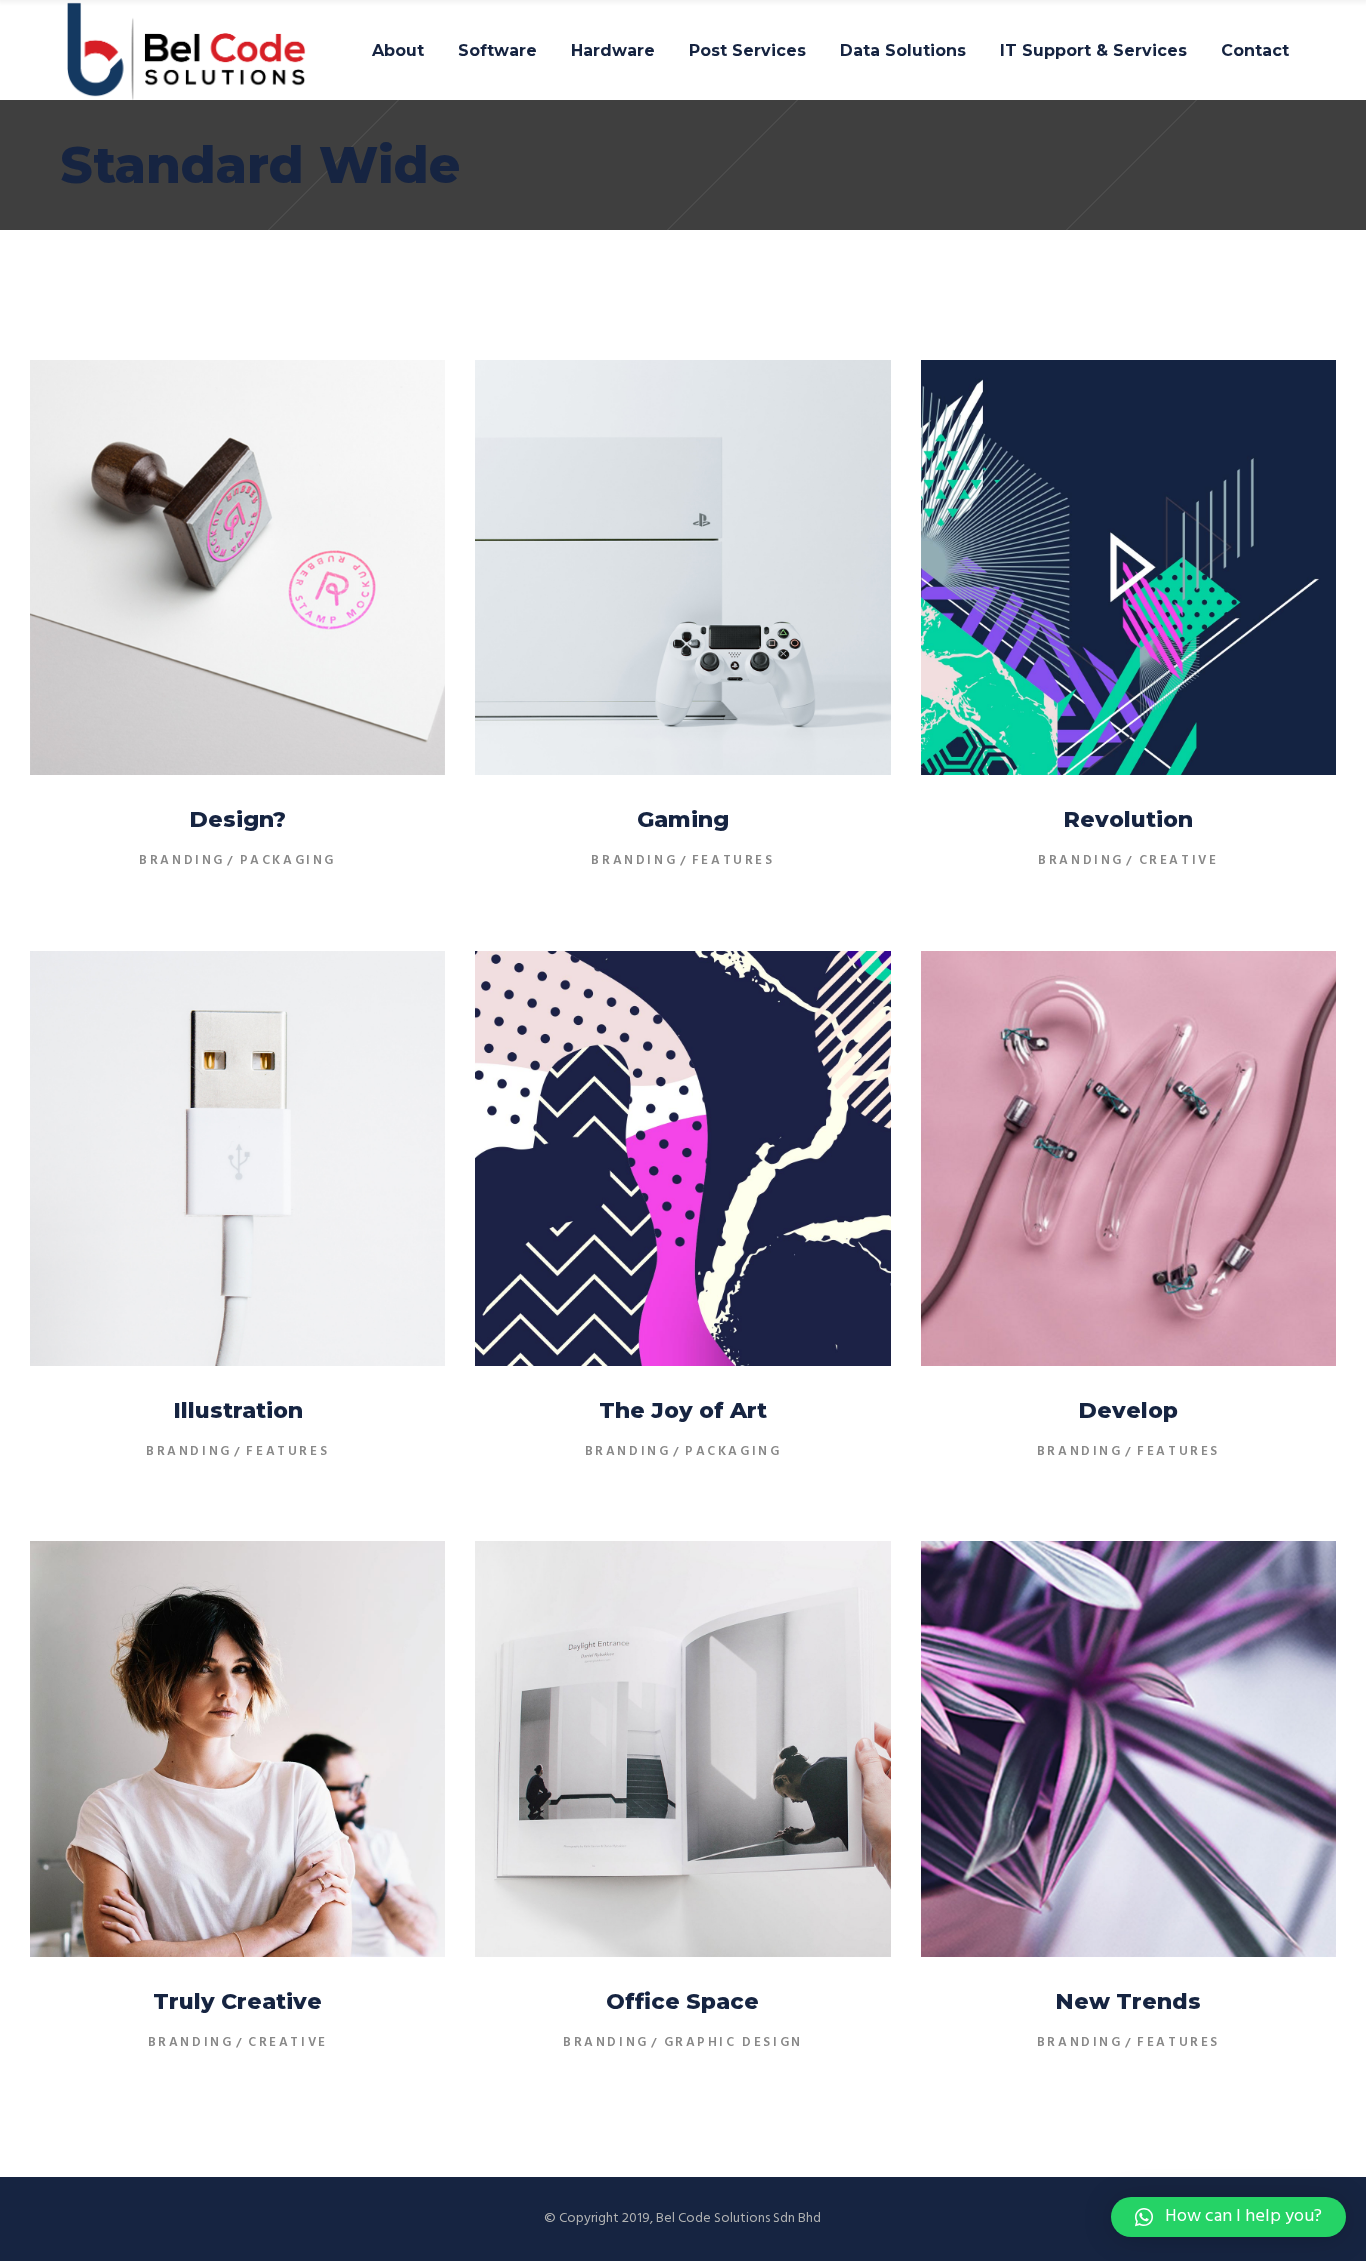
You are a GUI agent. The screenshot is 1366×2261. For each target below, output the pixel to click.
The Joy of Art (683, 1410)
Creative (1179, 860)
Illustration (238, 1410)
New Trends (1128, 2001)
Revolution (1128, 819)
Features (733, 860)
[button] (1228, 2217)
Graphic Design (733, 2042)
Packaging (288, 860)
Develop (1128, 1410)
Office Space (682, 2001)
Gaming (683, 819)
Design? (237, 819)
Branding (182, 860)
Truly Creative (237, 2001)
